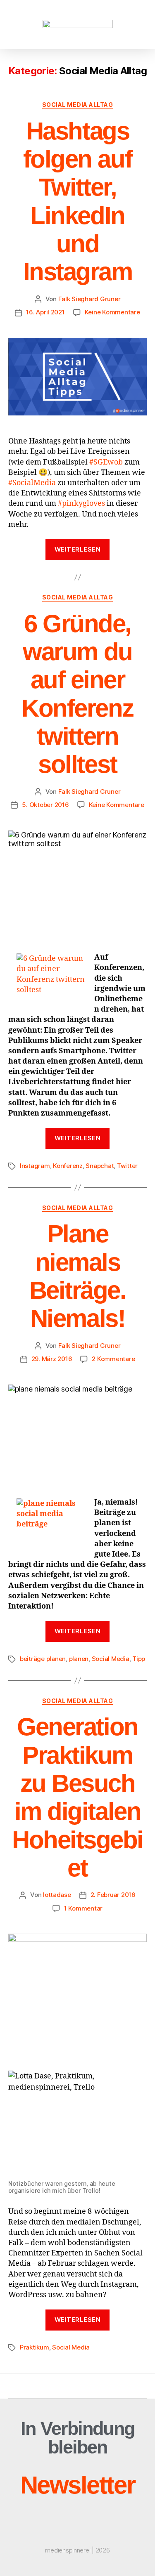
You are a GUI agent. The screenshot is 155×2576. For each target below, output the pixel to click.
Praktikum (35, 2347)
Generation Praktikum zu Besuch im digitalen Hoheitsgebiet (77, 1797)
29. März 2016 (52, 1359)
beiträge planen (43, 1659)
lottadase (57, 1895)
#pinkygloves (81, 504)
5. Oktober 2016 (45, 805)
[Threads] (78, 2465)
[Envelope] (45, 2465)
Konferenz (68, 1166)
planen (79, 1659)
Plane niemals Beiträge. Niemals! (78, 1276)
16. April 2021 (45, 312)
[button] (23, 24)
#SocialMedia (32, 483)
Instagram (35, 1166)
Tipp (139, 1659)
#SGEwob (106, 462)
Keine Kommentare (112, 312)
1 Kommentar (83, 1908)
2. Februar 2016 (113, 1895)
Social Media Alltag (78, 105)
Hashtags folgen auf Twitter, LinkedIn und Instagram (78, 202)
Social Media (111, 1659)
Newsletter (77, 2485)
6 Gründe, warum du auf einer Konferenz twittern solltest (77, 694)
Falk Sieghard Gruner (89, 299)
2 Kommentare (113, 1359)
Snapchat (100, 1166)
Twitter (127, 1166)
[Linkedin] (110, 2465)
